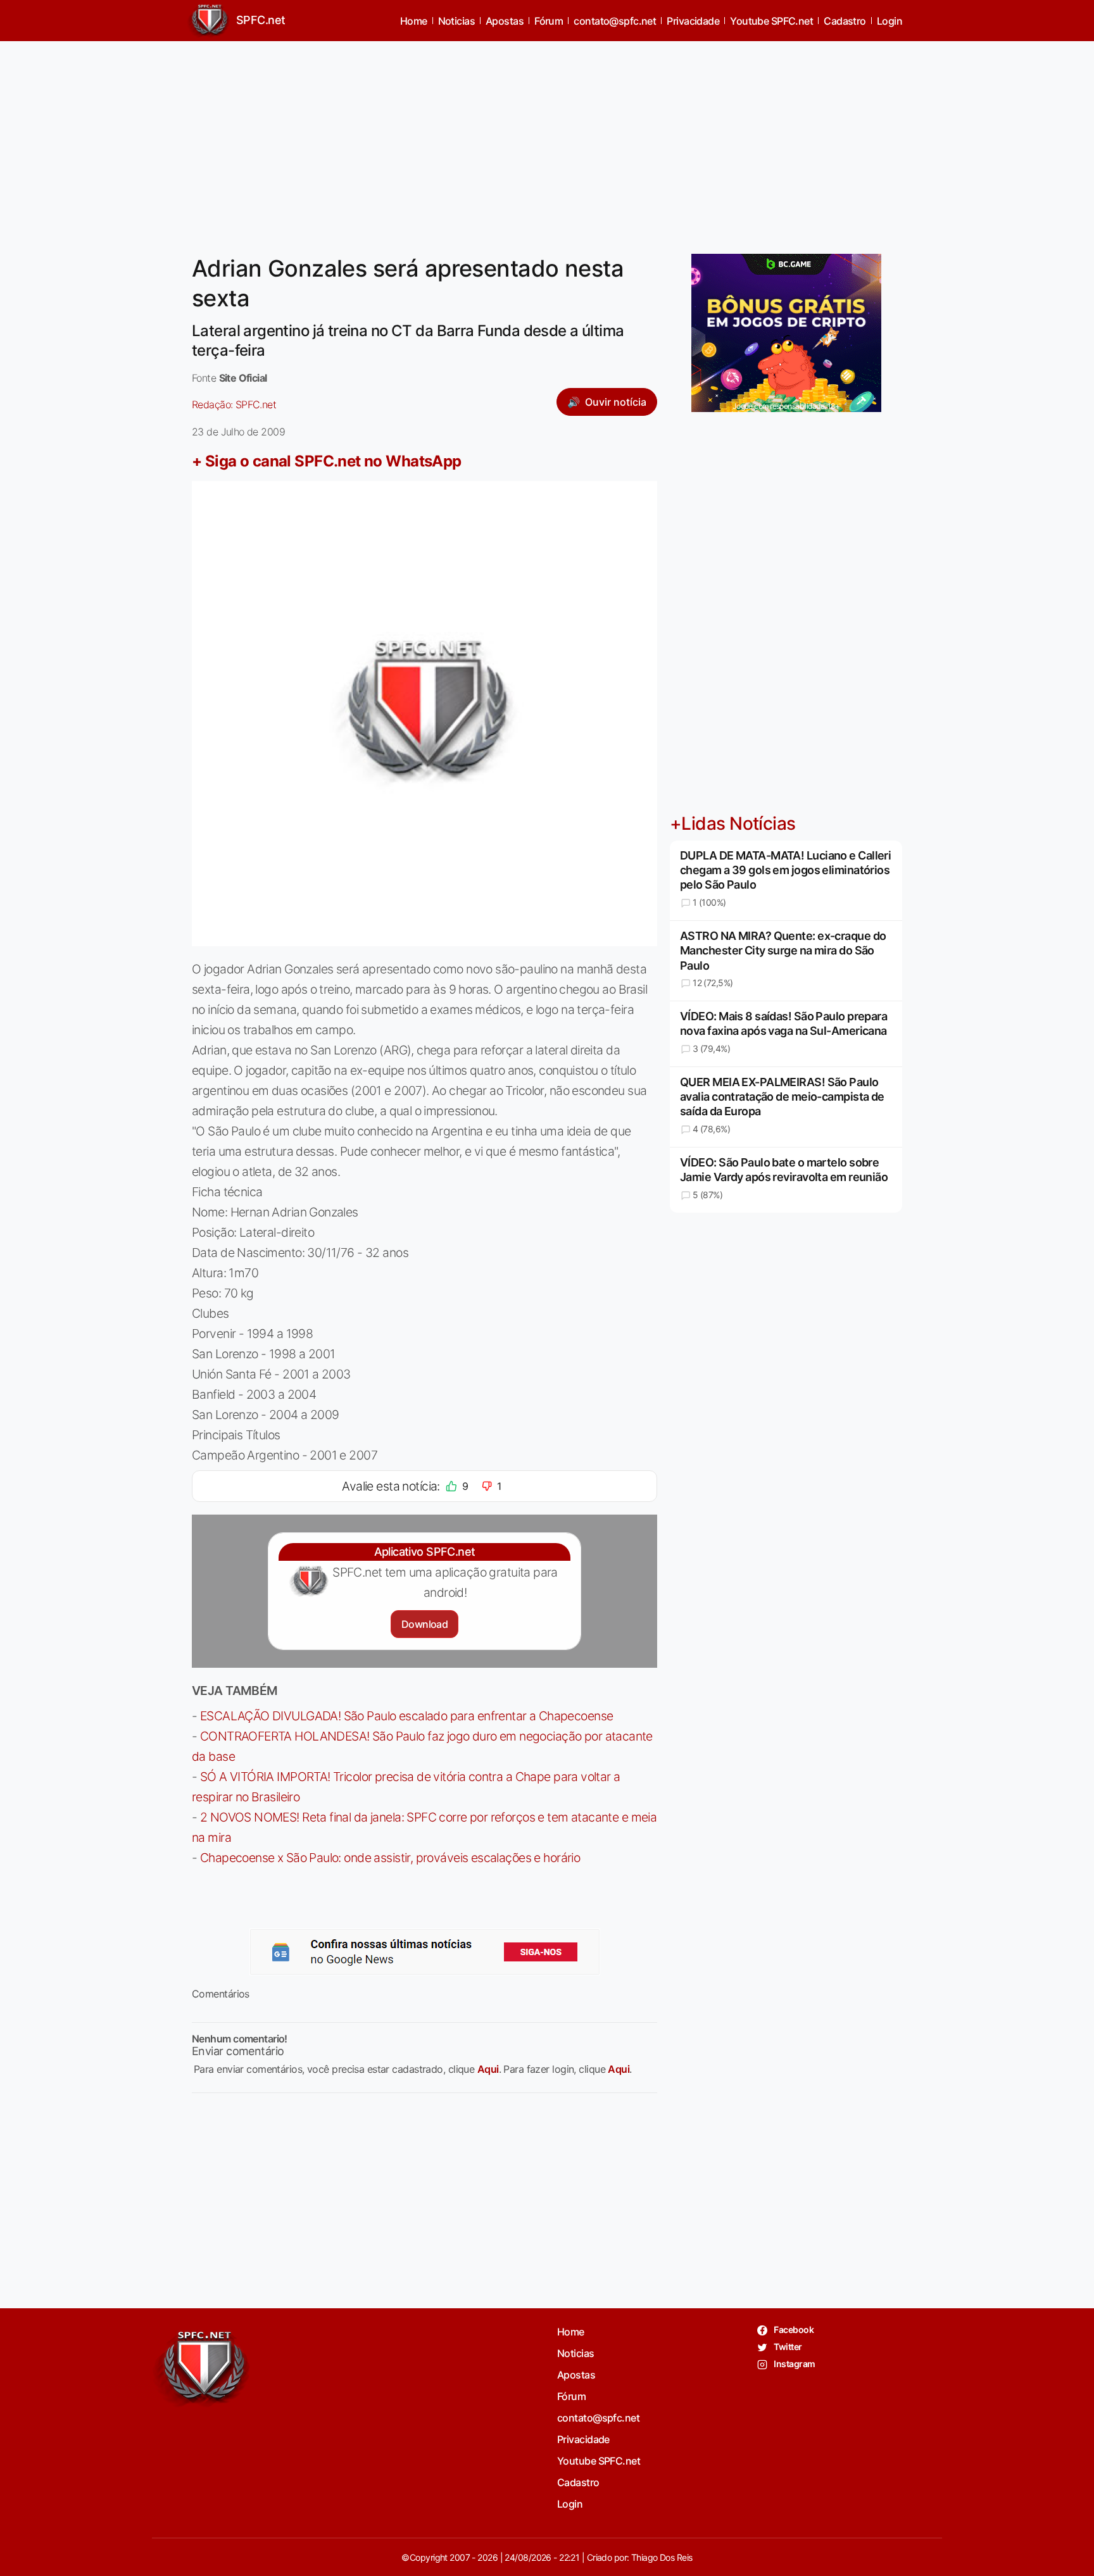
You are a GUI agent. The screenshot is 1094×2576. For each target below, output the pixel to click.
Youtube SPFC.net (771, 21)
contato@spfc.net (615, 21)
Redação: (234, 404)
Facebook (793, 2329)
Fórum (549, 21)
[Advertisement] (547, 140)
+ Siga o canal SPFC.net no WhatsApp (327, 461)
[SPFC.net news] (425, 1952)
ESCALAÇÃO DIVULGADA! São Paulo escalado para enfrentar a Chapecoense (407, 1716)
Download (424, 1624)
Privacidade (693, 21)
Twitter (787, 2347)
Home (414, 21)
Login (890, 21)
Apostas (505, 21)
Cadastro (845, 21)
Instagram (794, 2364)
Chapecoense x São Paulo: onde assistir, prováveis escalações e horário (390, 1858)
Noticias (457, 21)
